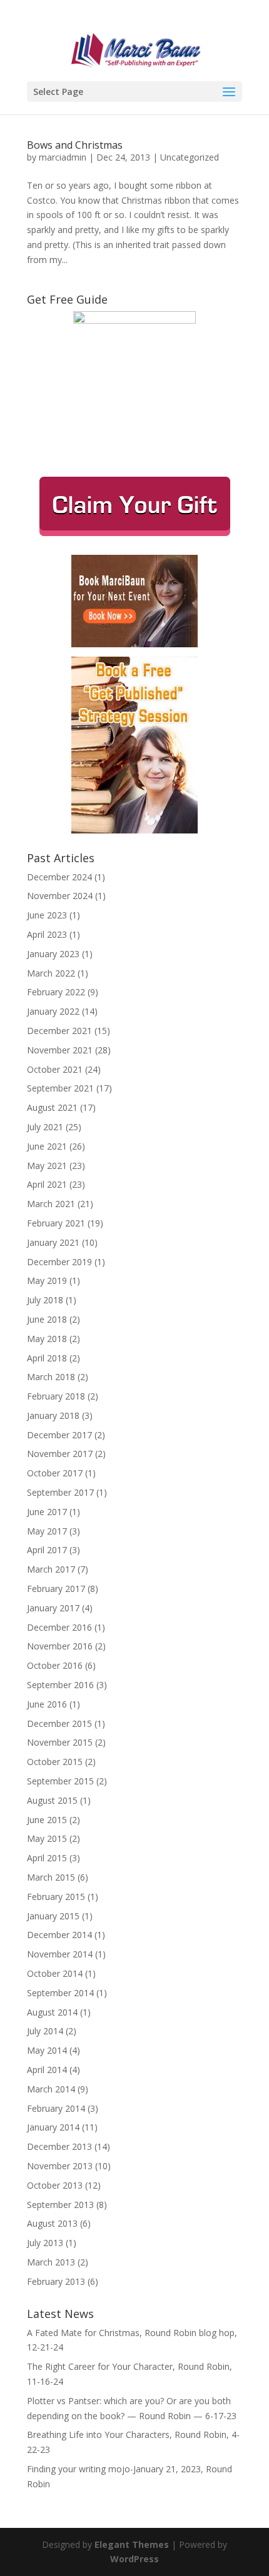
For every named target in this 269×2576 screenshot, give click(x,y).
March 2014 (51, 2089)
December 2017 (59, 1435)
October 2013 (55, 2185)
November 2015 (60, 1742)
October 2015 (55, 1762)
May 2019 (47, 1281)
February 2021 (56, 1223)
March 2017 (51, 1569)
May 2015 (47, 1838)
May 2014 (47, 2050)
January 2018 (53, 1415)
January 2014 (53, 2127)
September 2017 (60, 1492)
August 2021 (52, 1107)
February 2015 (56, 1897)
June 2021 (47, 1146)
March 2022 (51, 973)
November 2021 (60, 1050)
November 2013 (60, 2166)
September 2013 (60, 2205)
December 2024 (59, 877)
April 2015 (47, 1858)
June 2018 (47, 1319)
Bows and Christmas (75, 145)
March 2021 (51, 1204)
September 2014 (60, 1993)
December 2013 (59, 2146)
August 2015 (52, 1800)
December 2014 (59, 1935)
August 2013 (52, 2223)
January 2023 (53, 954)
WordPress (134, 2559)
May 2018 (47, 1339)
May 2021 (47, 1166)
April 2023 (47, 934)
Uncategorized (190, 157)
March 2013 (51, 2262)
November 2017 (60, 1454)
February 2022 (56, 992)
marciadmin (63, 157)
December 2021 (59, 1031)
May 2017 (47, 1531)
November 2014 (60, 1954)
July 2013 (45, 2243)
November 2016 (60, 1646)
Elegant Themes (132, 2544)
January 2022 (53, 1011)
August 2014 (52, 2012)
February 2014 (56, 2108)
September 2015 (60, 1781)
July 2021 (45, 1127)
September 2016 (60, 1685)
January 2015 (53, 1916)
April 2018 (47, 1358)
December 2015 (59, 1723)
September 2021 (60, 1088)
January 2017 (53, 1608)
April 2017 (47, 1550)
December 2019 (59, 1262)
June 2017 (47, 1512)
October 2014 (55, 1973)
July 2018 (45, 1300)
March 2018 (51, 1377)
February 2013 (56, 2281)
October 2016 (55, 1665)
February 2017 (56, 1589)
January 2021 (53, 1242)
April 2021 (47, 1184)
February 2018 (56, 1396)
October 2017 (55, 1473)
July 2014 (45, 2031)
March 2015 (51, 1877)
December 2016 (59, 1627)
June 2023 (47, 915)
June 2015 (47, 1820)
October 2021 (55, 1069)
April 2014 (47, 2070)
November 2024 (60, 896)
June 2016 (47, 1704)
